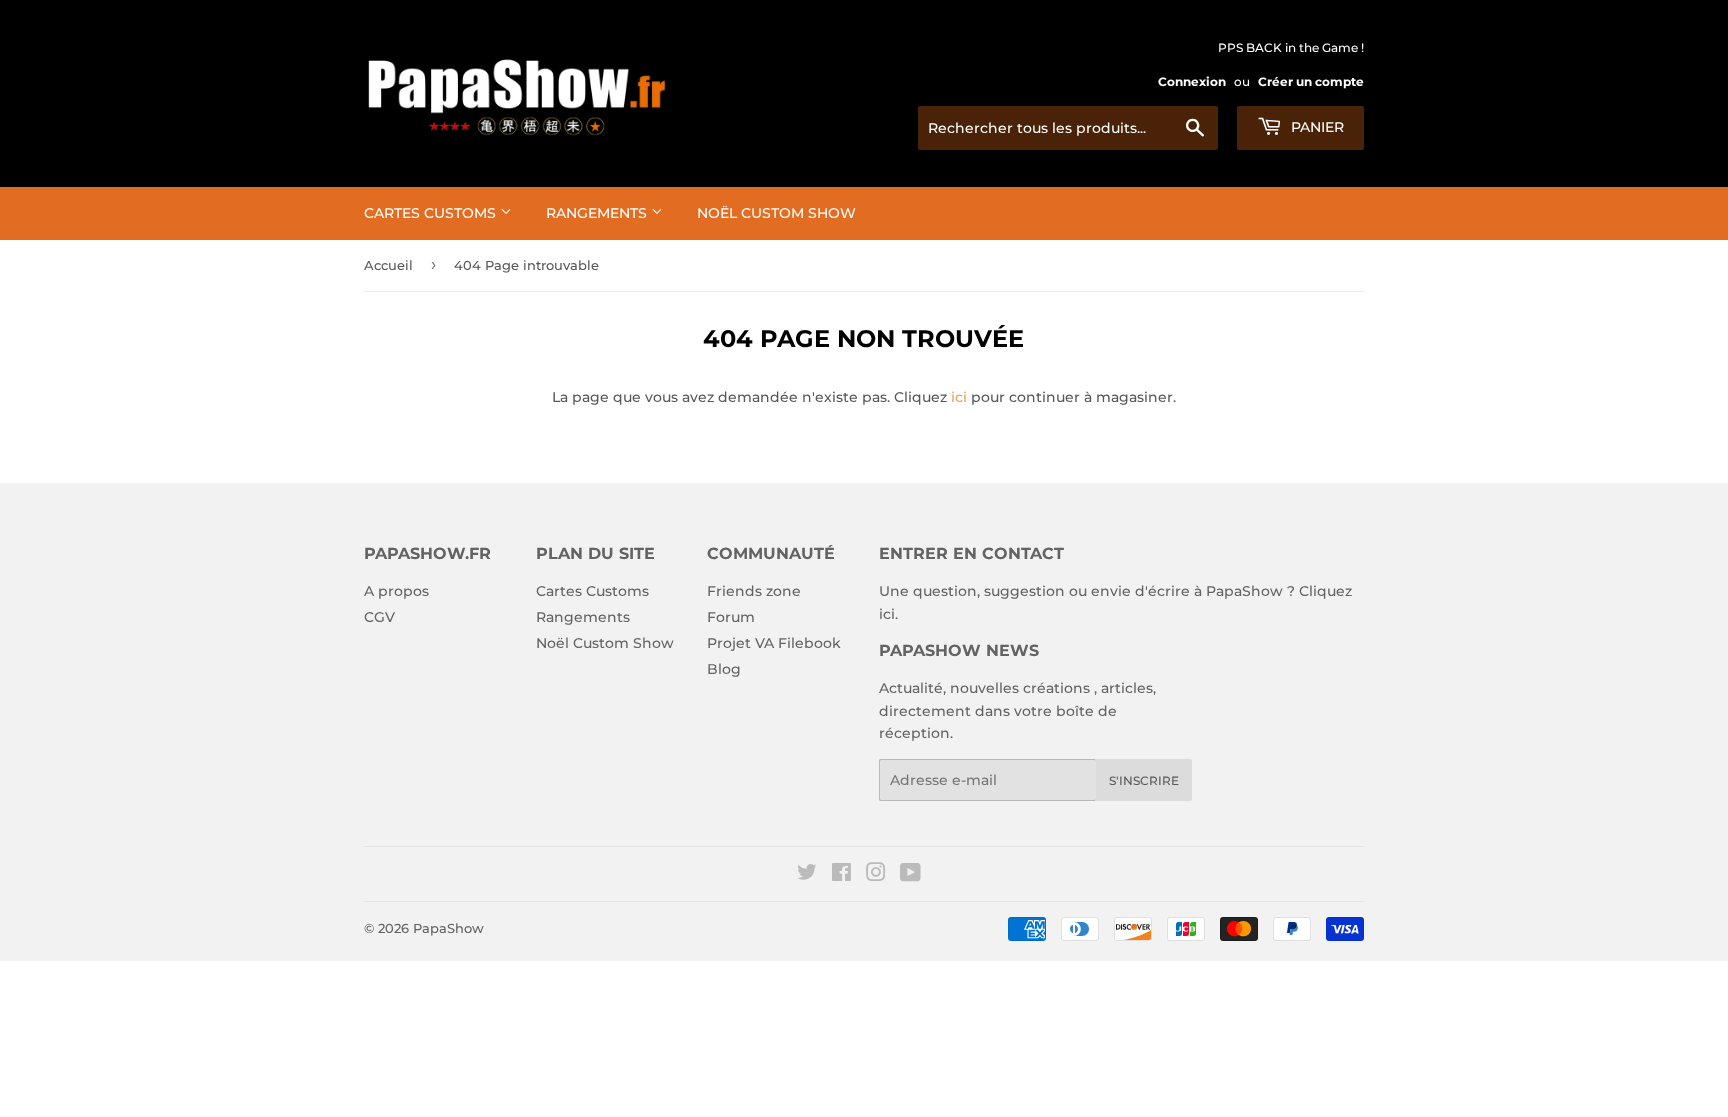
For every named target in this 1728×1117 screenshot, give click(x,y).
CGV (379, 617)
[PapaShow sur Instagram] (876, 875)
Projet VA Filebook (774, 643)
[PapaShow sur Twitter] (807, 875)
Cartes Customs (432, 213)
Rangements (598, 213)
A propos (396, 591)
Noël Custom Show (776, 213)
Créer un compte (1311, 81)
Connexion (1192, 81)
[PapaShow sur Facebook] (841, 875)
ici (959, 397)
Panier (1315, 127)
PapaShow (448, 928)
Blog (724, 669)
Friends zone (754, 591)
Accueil (388, 265)
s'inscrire (1144, 780)
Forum (731, 617)
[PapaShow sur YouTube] (910, 875)
